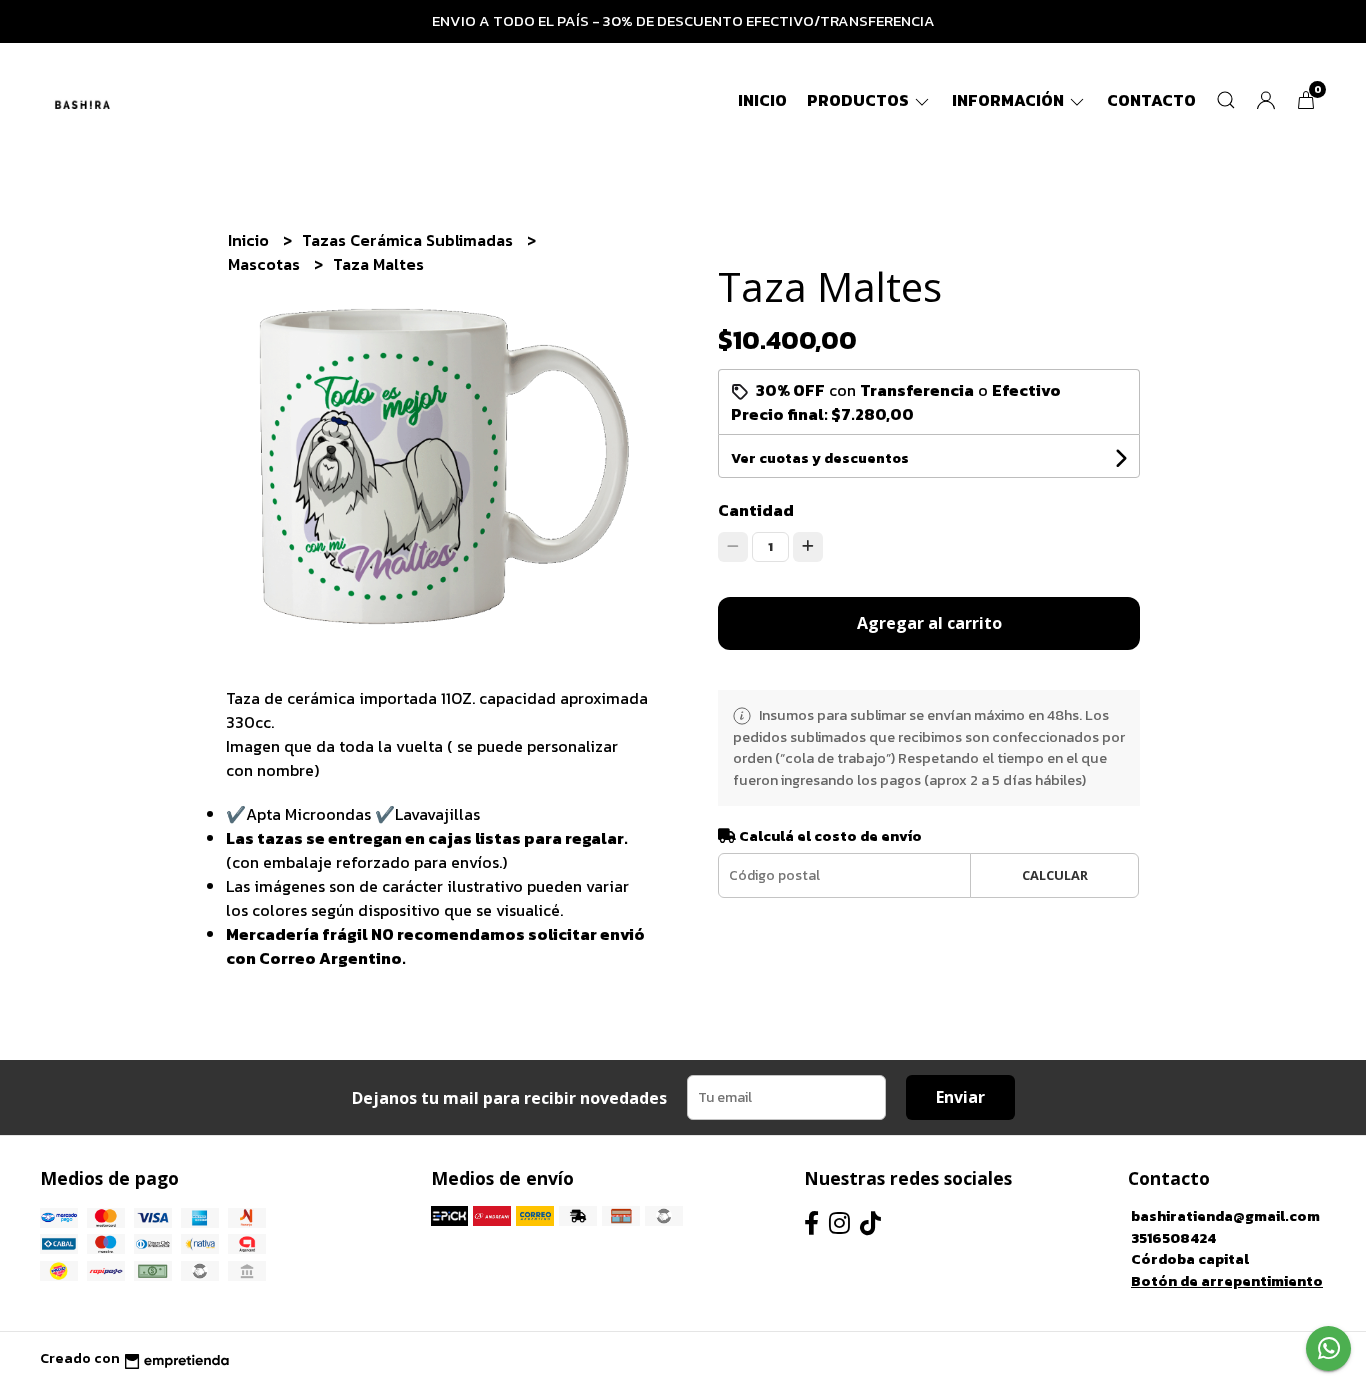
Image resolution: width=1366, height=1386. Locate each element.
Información (1009, 100)
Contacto (1151, 100)
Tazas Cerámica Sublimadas (409, 240)
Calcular (1055, 875)
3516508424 (1173, 1238)
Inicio (762, 100)
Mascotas (266, 264)
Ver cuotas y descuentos (820, 458)
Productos (859, 100)
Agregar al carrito (929, 623)
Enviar (960, 1097)
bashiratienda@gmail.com (1225, 1216)
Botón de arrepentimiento (1227, 1281)
